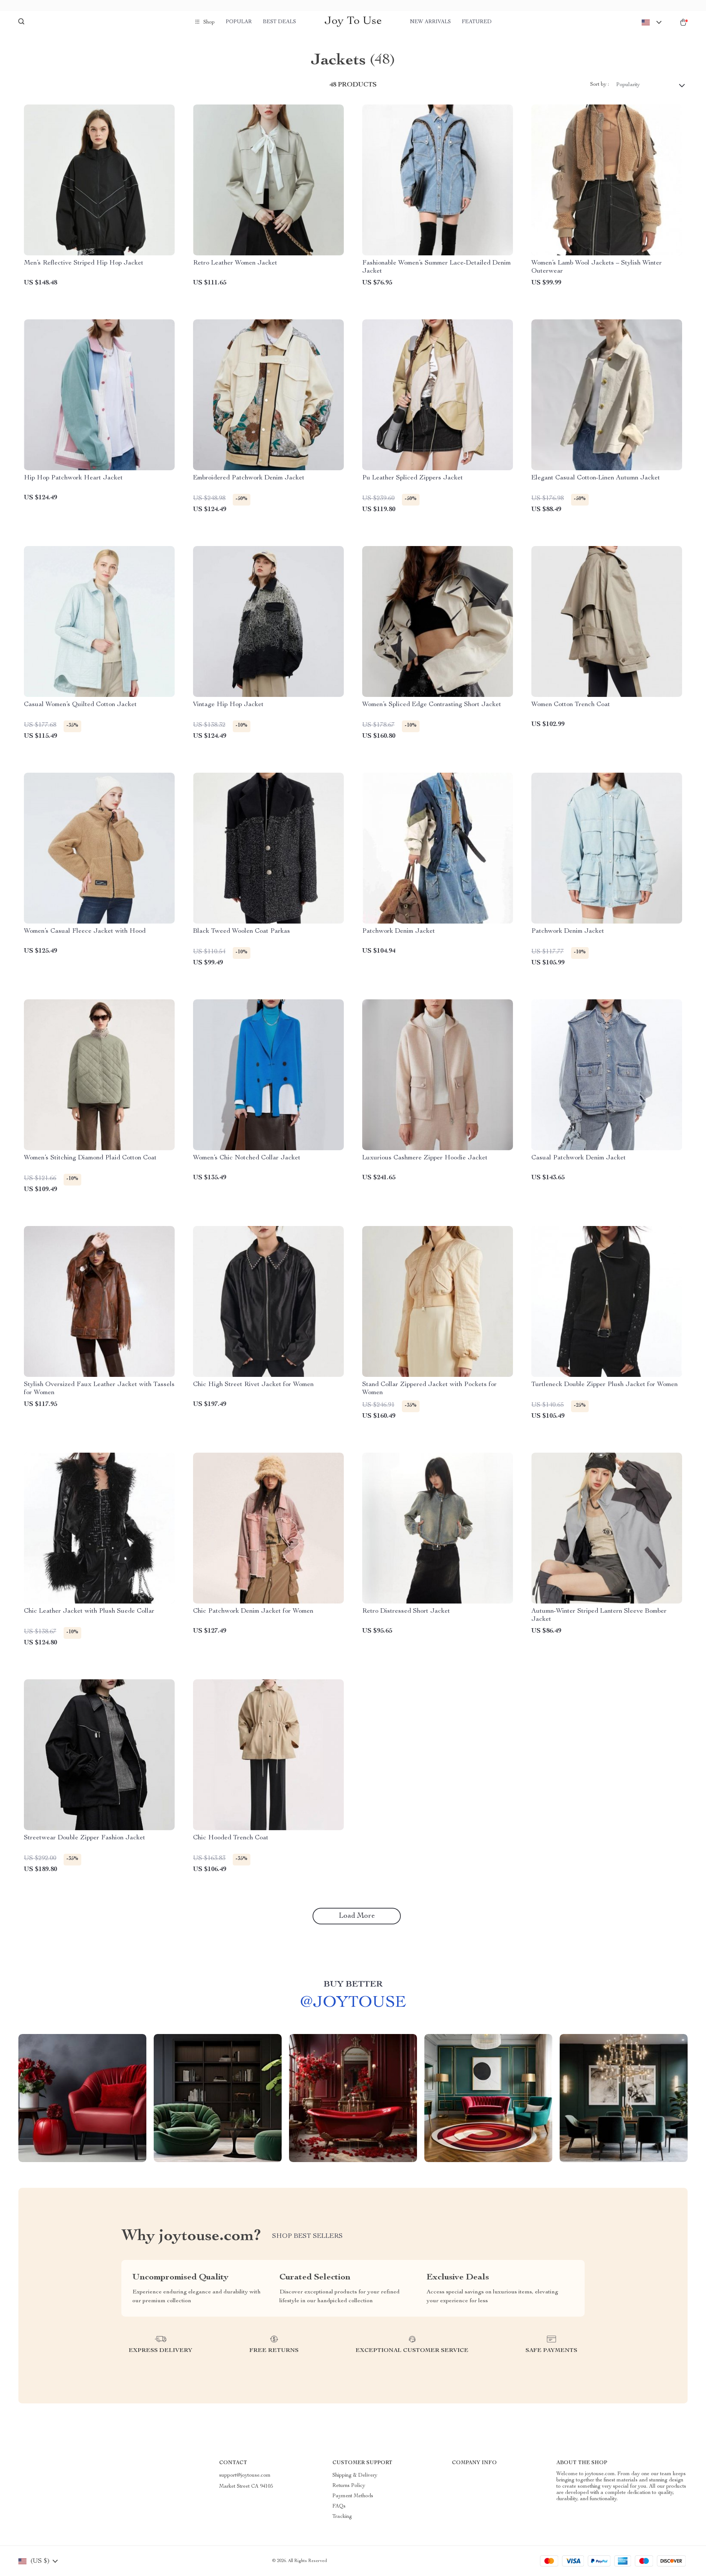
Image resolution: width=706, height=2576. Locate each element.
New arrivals (430, 22)
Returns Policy (349, 2486)
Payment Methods (353, 2496)
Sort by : (600, 85)
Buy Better (353, 1985)
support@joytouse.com (245, 2476)
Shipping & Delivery (355, 2476)
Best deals (279, 22)
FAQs (339, 2506)
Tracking (342, 2517)
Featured (477, 22)
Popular (239, 22)
